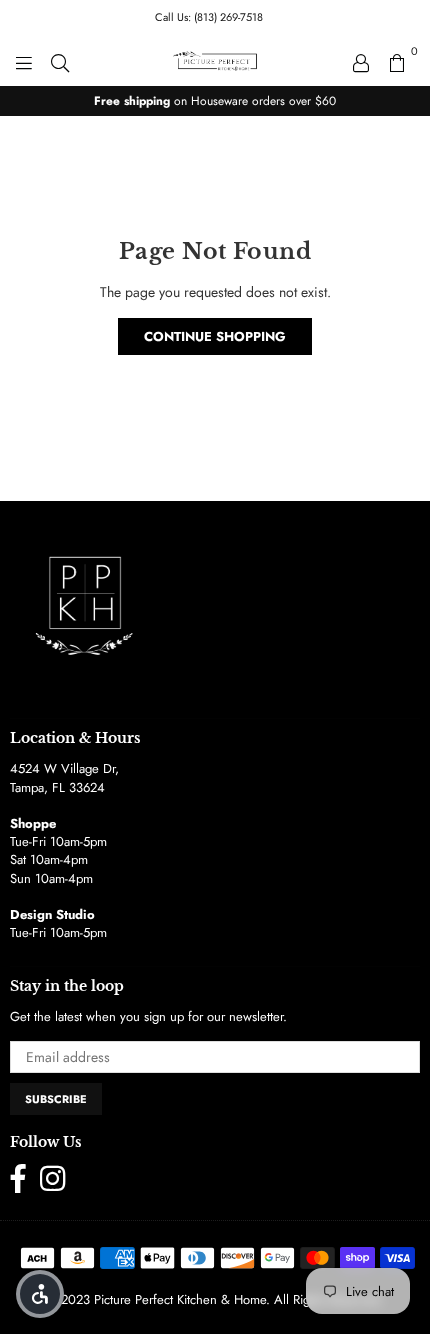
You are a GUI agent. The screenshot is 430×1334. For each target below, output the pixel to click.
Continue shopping (215, 336)
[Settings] (361, 61)
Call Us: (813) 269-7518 (209, 17)
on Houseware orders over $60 (215, 101)
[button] (40, 1294)
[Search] (60, 61)
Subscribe (56, 1099)
